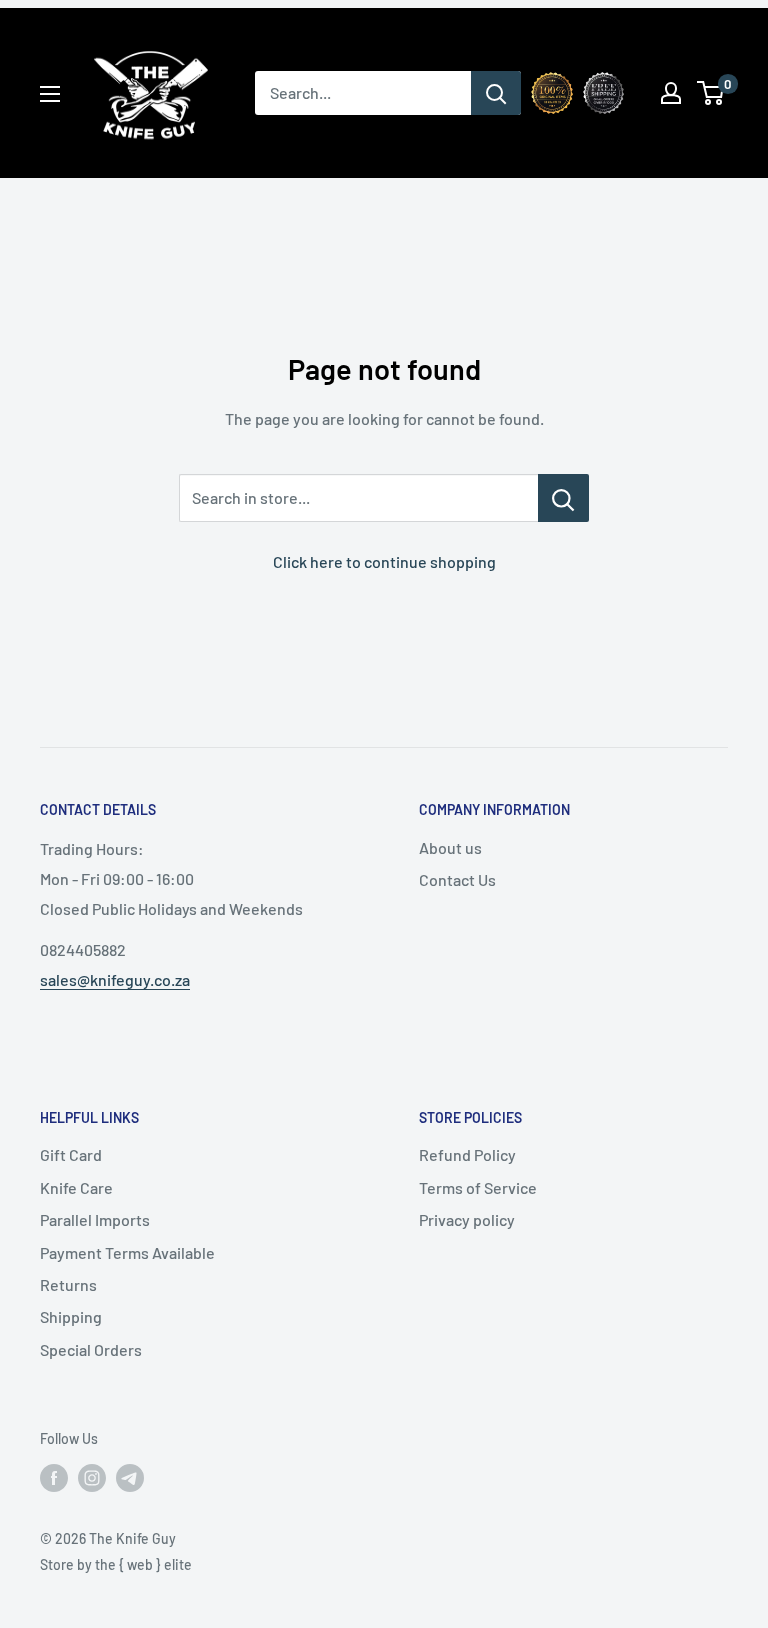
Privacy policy (467, 1219)
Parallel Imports (95, 1219)
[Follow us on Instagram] (92, 1477)
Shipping (71, 1316)
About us (450, 847)
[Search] (496, 93)
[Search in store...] (563, 498)
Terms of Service (478, 1187)
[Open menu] (50, 94)
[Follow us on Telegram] (130, 1477)
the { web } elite (143, 1564)
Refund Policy (467, 1154)
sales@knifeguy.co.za (115, 979)
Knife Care (76, 1187)
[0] (711, 93)
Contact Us (457, 879)
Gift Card (71, 1154)
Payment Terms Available (127, 1252)
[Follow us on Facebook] (54, 1477)
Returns (68, 1284)
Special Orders (91, 1349)
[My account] (671, 93)
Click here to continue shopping (384, 561)
